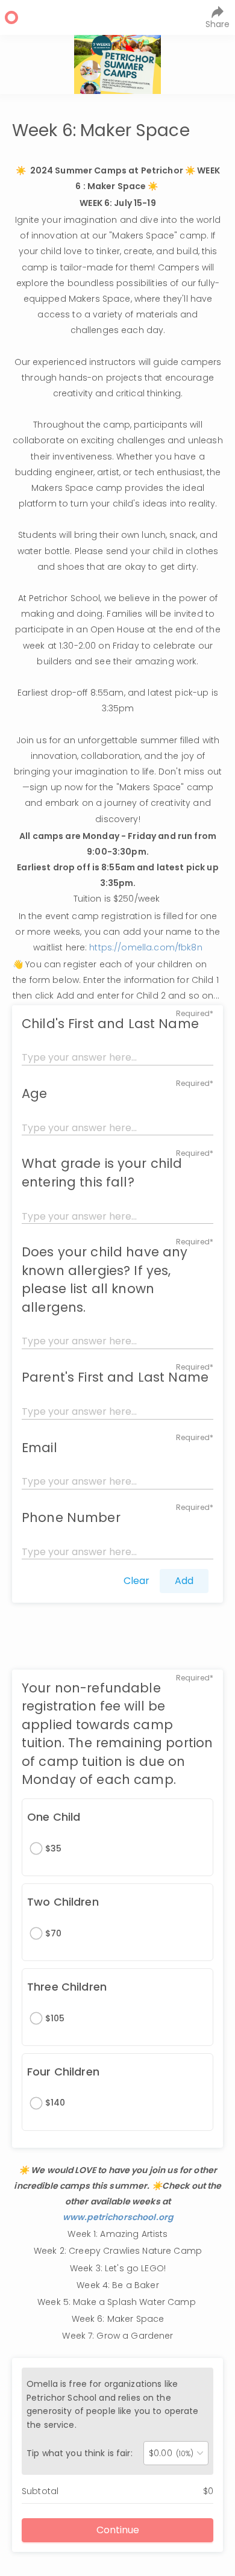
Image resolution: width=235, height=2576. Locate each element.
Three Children (67, 1987)
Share (218, 24)
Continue (118, 2530)
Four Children (63, 2072)
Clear (136, 1581)
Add (184, 1581)
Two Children (63, 1902)
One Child (54, 1817)
